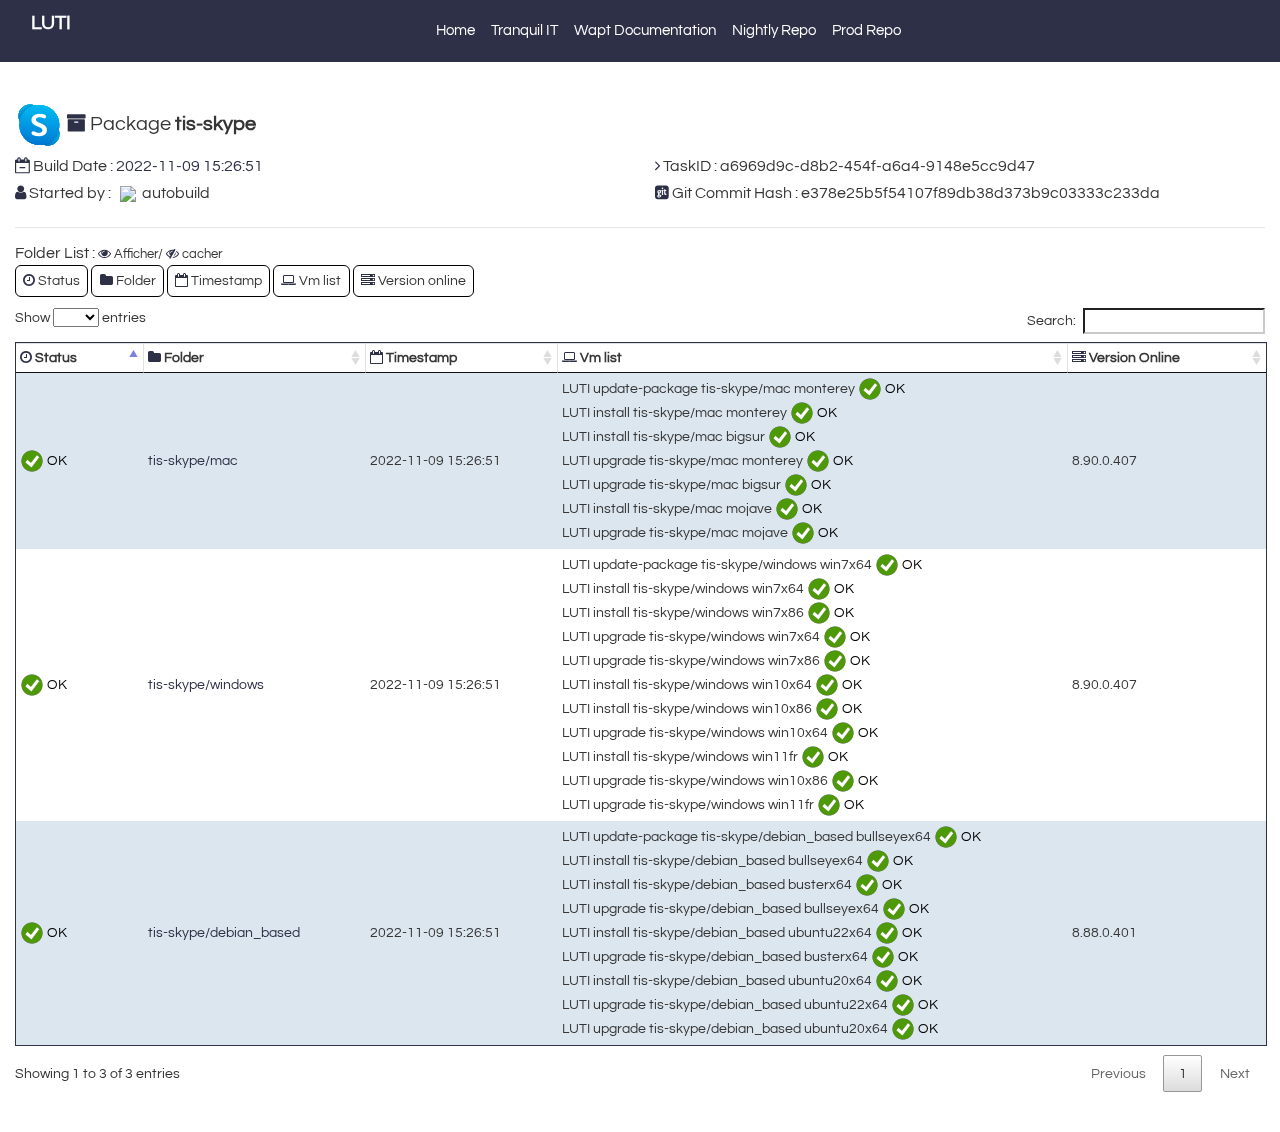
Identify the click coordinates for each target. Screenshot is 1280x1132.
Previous (1118, 1073)
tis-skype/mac (193, 460)
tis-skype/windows (206, 684)
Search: (1051, 320)
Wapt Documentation (645, 30)
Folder (182, 357)
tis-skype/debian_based (224, 932)
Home (455, 30)
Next (1235, 1073)
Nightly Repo (774, 30)
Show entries (80, 317)
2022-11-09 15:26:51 (189, 166)
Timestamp (420, 357)
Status (54, 357)
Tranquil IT (524, 30)
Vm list (599, 357)
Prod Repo (866, 30)
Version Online (1133, 357)
